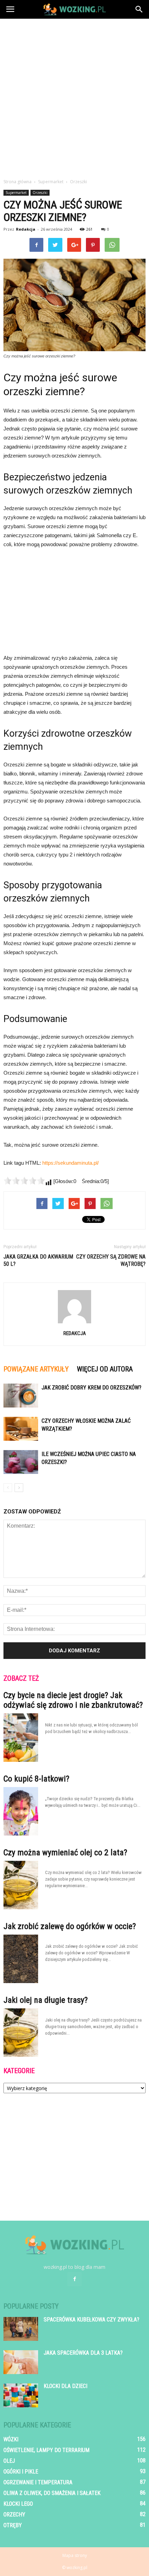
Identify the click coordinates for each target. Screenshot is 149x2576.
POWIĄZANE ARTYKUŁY (36, 1369)
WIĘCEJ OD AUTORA (105, 1369)
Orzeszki (40, 193)
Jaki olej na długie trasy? (46, 2000)
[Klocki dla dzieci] (21, 2395)
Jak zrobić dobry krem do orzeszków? (91, 1388)
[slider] (24, 1181)
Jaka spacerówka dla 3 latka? (83, 2353)
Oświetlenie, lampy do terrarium (46, 2450)
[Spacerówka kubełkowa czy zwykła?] (21, 2329)
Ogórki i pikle (21, 2472)
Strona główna (17, 182)
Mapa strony (75, 2555)
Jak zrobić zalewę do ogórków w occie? (70, 1926)
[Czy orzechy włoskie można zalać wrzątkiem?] (21, 1429)
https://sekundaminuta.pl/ (71, 1163)
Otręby (13, 2525)
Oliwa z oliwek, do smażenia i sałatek (52, 2493)
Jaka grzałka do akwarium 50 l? (38, 1260)
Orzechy (14, 2515)
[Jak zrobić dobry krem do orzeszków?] (21, 1396)
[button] (139, 9)
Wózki (11, 2439)
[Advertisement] (74, 97)
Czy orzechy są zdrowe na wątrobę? (111, 1260)
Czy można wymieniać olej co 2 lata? (65, 1853)
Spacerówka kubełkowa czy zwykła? (91, 2320)
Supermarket (16, 193)
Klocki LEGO (18, 2504)
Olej (9, 2461)
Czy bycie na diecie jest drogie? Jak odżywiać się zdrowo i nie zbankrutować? (73, 1700)
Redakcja (26, 229)
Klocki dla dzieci (65, 2386)
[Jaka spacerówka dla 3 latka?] (21, 2362)
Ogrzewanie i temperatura (38, 2482)
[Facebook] (74, 2279)
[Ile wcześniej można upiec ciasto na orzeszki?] (21, 1462)
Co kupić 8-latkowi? (36, 1779)
